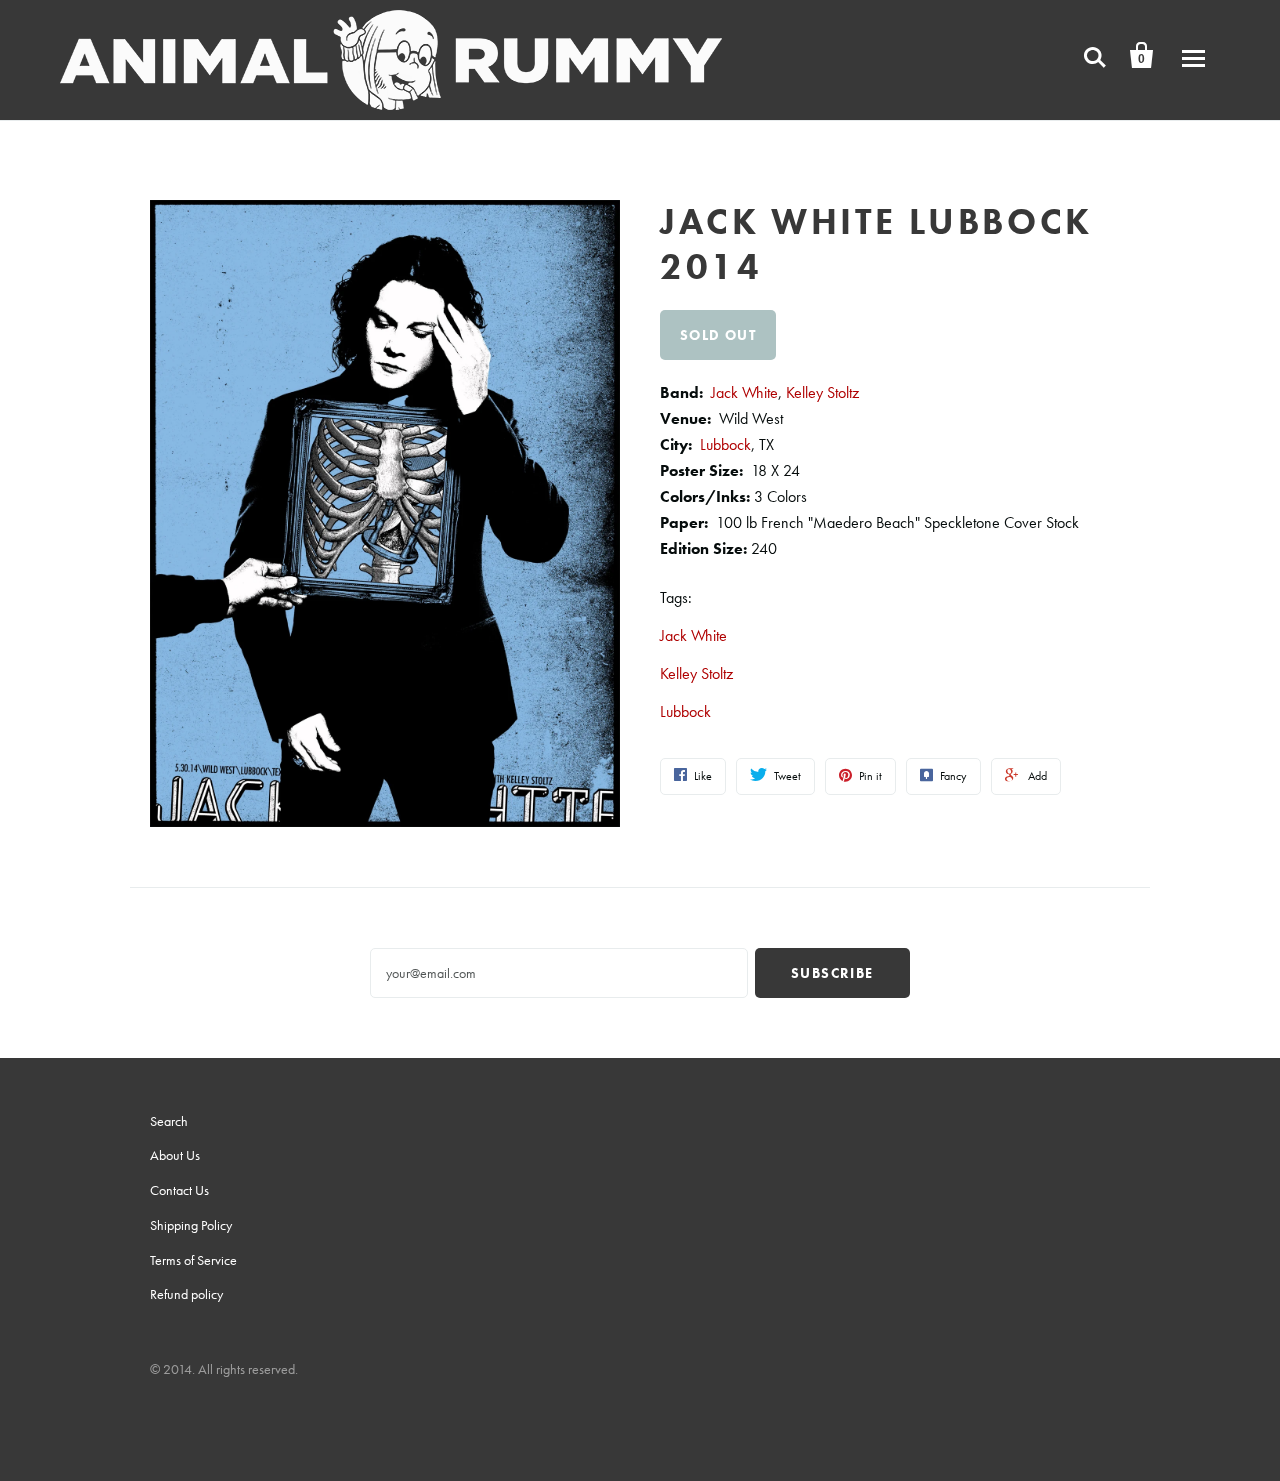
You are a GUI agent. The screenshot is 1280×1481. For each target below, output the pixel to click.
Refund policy (186, 1294)
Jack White (744, 392)
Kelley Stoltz (822, 392)
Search (169, 1121)
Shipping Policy (191, 1225)
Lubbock (725, 444)
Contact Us (179, 1190)
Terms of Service (193, 1260)
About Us (175, 1155)
